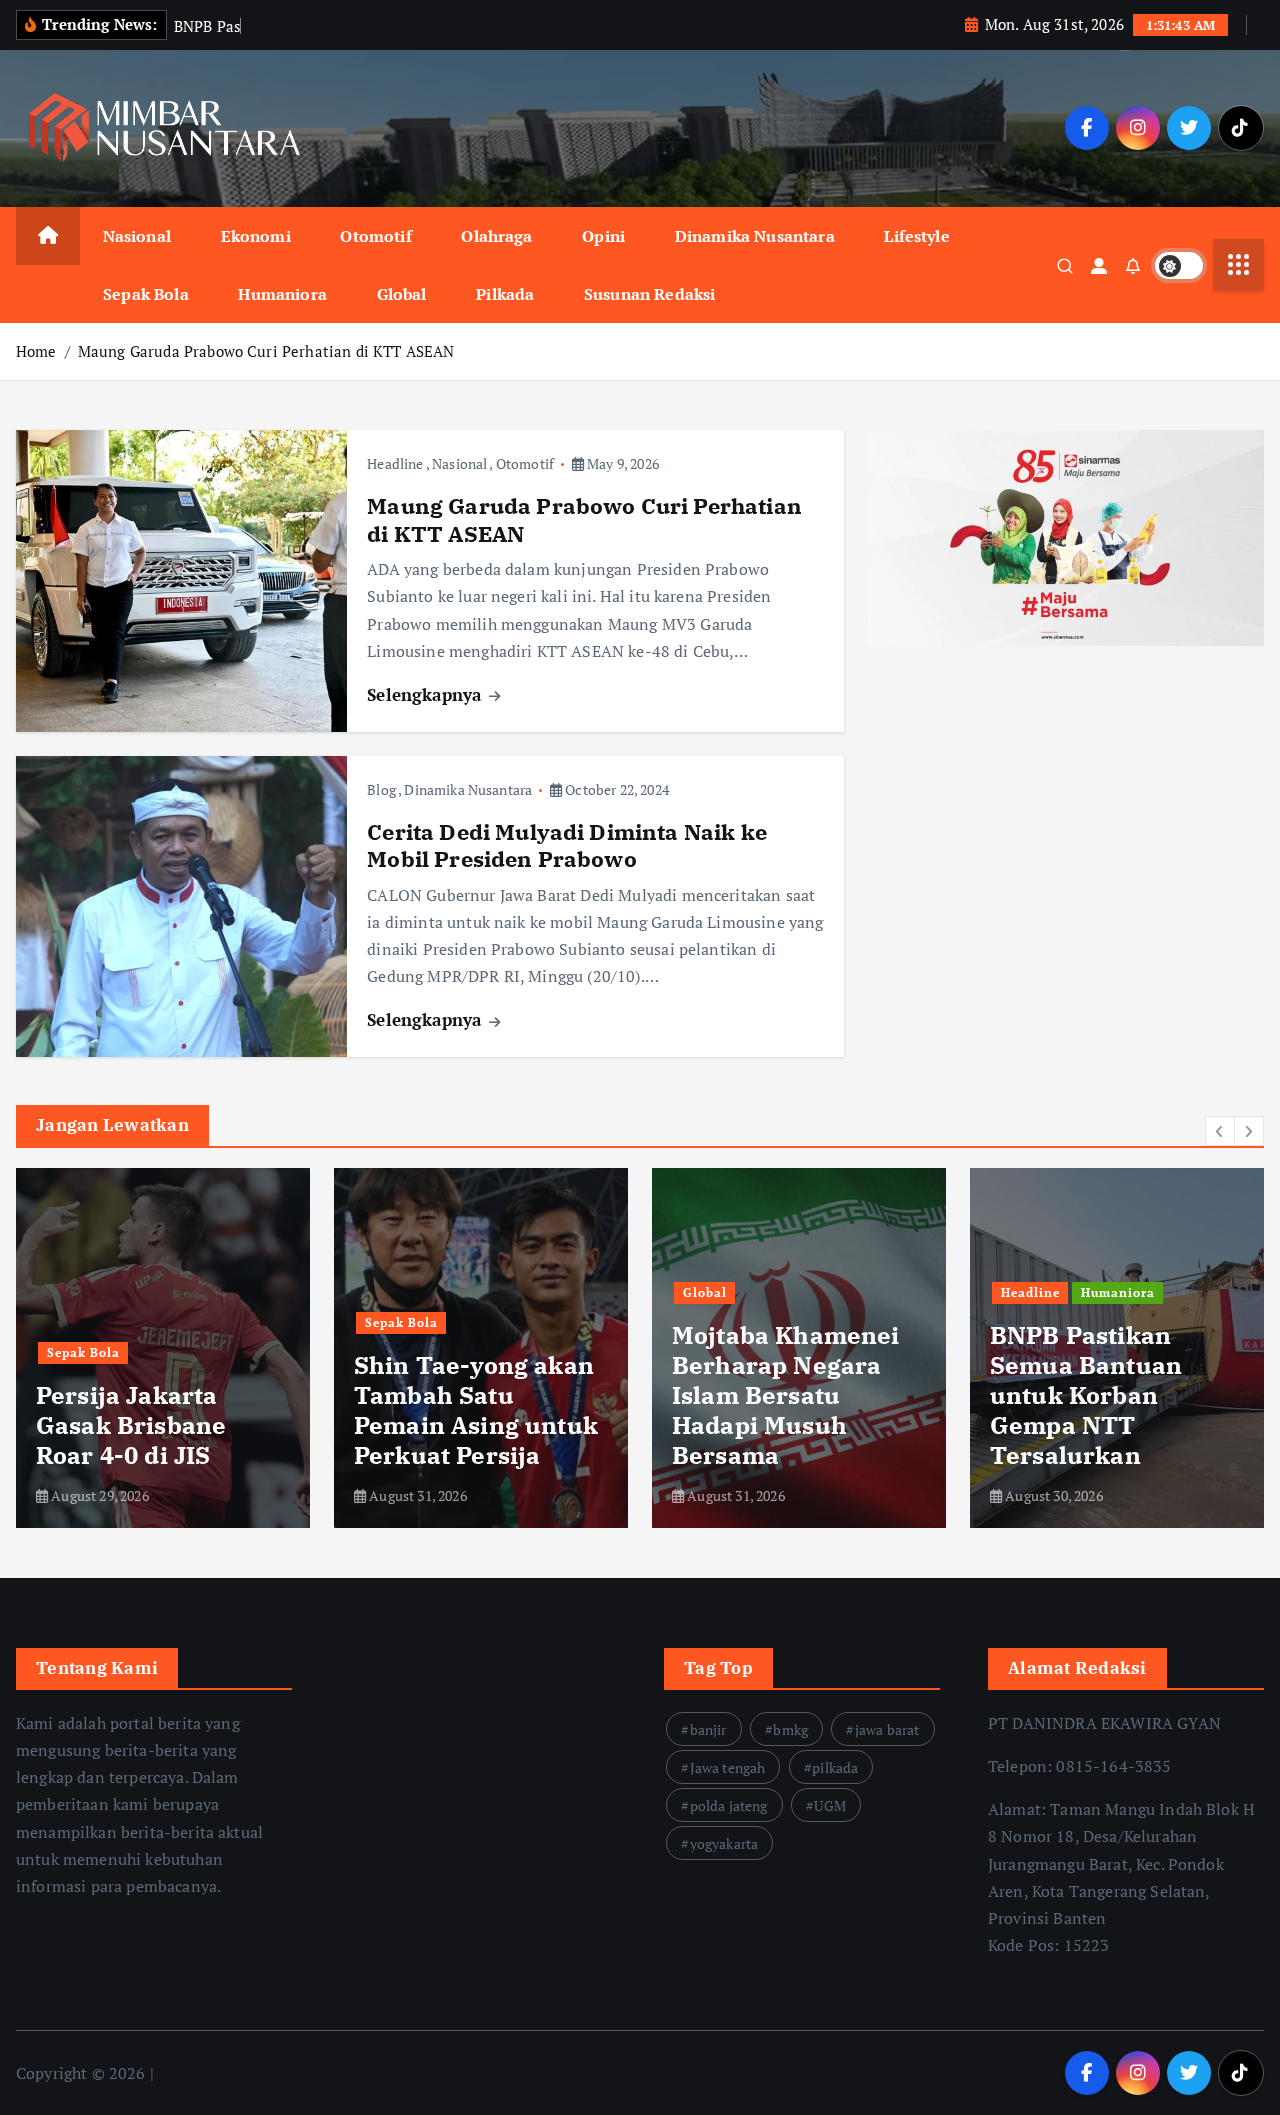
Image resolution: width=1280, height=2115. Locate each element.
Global (402, 294)
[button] (1220, 1131)
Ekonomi (256, 236)
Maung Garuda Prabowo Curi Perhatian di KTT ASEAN (266, 351)
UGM (829, 1805)
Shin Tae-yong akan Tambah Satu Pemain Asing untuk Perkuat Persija (158, 1410)
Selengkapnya (426, 694)
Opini (603, 236)
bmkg (790, 1729)
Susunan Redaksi (649, 294)
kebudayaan (1040, 1292)
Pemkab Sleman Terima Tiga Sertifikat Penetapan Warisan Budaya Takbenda (1114, 1395)
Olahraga (496, 236)
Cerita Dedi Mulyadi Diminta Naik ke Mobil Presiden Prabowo (567, 845)
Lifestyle (916, 236)
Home (36, 351)
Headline (395, 463)
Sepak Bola (146, 294)
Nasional (137, 236)
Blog (381, 789)
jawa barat (887, 1729)
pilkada (835, 1767)
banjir (708, 1729)
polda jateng (729, 1805)
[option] (163, 1348)
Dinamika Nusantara (755, 236)
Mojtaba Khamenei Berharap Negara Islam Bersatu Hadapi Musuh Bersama (468, 1395)
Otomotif (375, 236)
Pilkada (505, 294)
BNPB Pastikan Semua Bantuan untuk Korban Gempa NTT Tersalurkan (768, 1395)
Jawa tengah (728, 1767)
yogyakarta (724, 1843)
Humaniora (282, 294)
